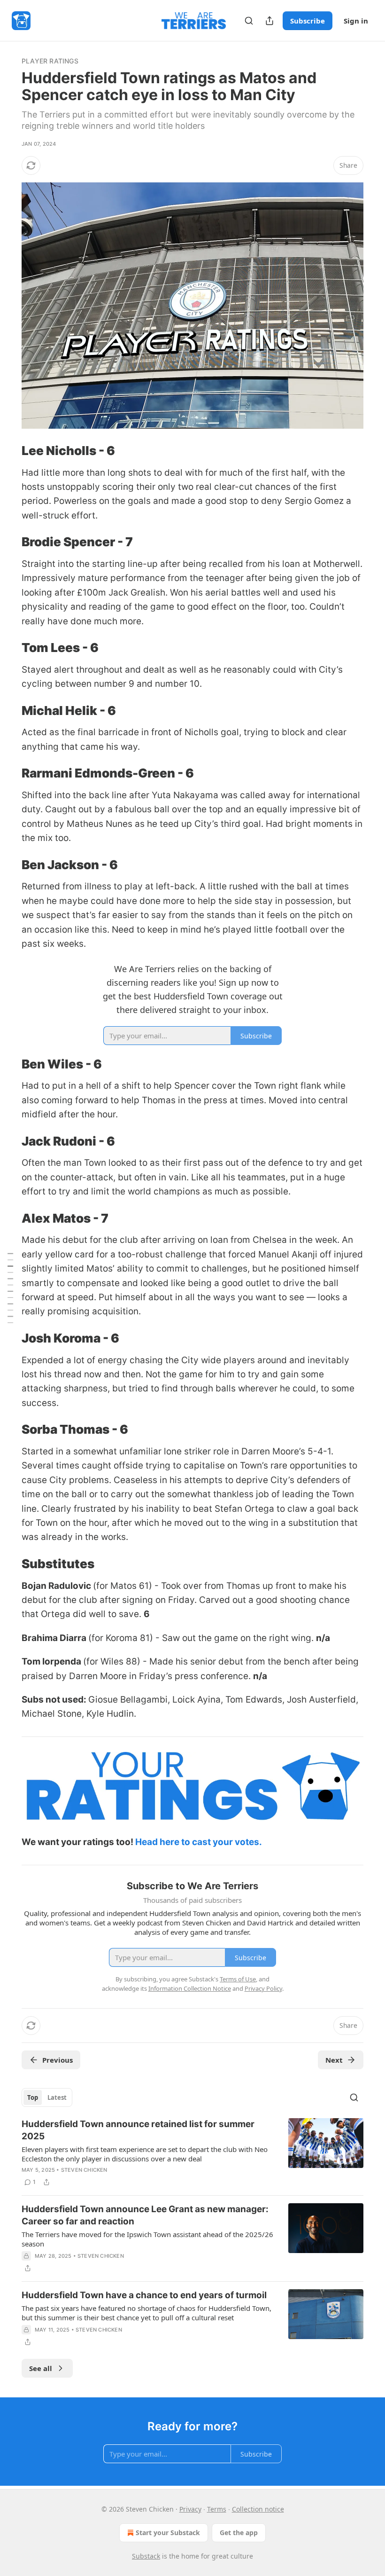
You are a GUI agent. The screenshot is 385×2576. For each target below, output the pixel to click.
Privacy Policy (263, 1988)
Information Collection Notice (190, 1988)
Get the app (239, 2533)
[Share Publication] (269, 21)
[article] (192, 2153)
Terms (217, 2509)
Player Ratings (50, 61)
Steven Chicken (84, 2170)
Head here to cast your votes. (198, 1842)
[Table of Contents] (10, 1288)
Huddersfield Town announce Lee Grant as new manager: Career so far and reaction (145, 2215)
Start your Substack (168, 2533)
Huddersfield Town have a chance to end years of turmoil (144, 2295)
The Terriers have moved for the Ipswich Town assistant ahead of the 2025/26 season (147, 2239)
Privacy (190, 2509)
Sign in (356, 21)
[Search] (249, 21)
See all (41, 2368)
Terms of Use (238, 1979)
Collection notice (258, 2509)
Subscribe (308, 21)
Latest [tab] (57, 2097)
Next (334, 2060)
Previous (58, 2060)
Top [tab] (33, 2097)
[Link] (8, 451)
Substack (146, 2556)
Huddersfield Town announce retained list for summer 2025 (138, 2130)
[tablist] (47, 2097)
